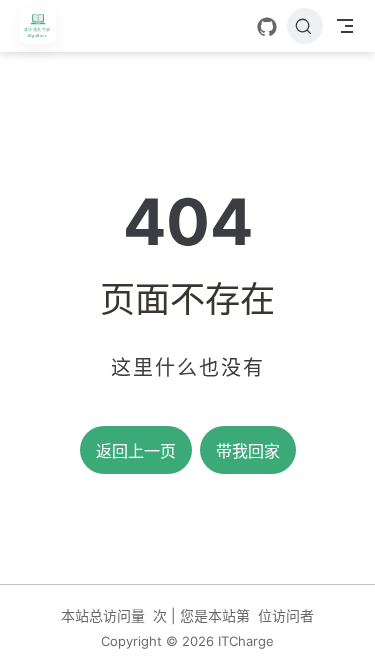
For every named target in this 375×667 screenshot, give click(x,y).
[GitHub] (267, 27)
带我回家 (248, 451)
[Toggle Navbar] (345, 26)
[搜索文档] (305, 26)
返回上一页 (136, 451)
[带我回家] (44, 26)
